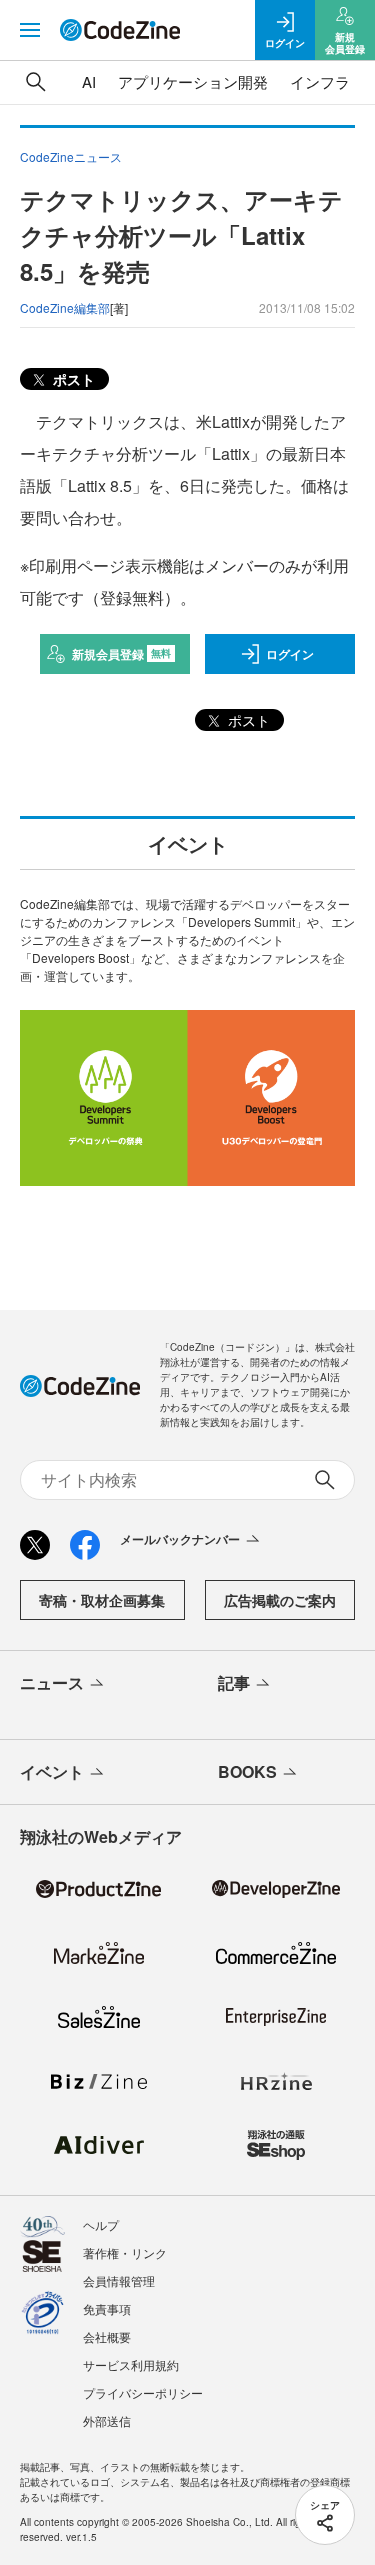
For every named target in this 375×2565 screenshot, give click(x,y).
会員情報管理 (119, 2280)
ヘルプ (101, 2224)
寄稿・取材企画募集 (102, 1600)
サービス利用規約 (131, 2364)
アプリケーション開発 (193, 81)
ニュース (52, 1682)
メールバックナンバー (180, 1539)
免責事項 (107, 2308)
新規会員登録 (121, 654)
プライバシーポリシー (143, 2392)
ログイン (290, 654)
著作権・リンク (125, 2252)
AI (89, 81)
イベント (52, 1771)
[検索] (36, 82)
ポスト (72, 379)
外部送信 (107, 2420)
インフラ (320, 81)
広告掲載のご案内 (280, 1600)
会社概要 (107, 2336)
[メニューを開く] (30, 30)
